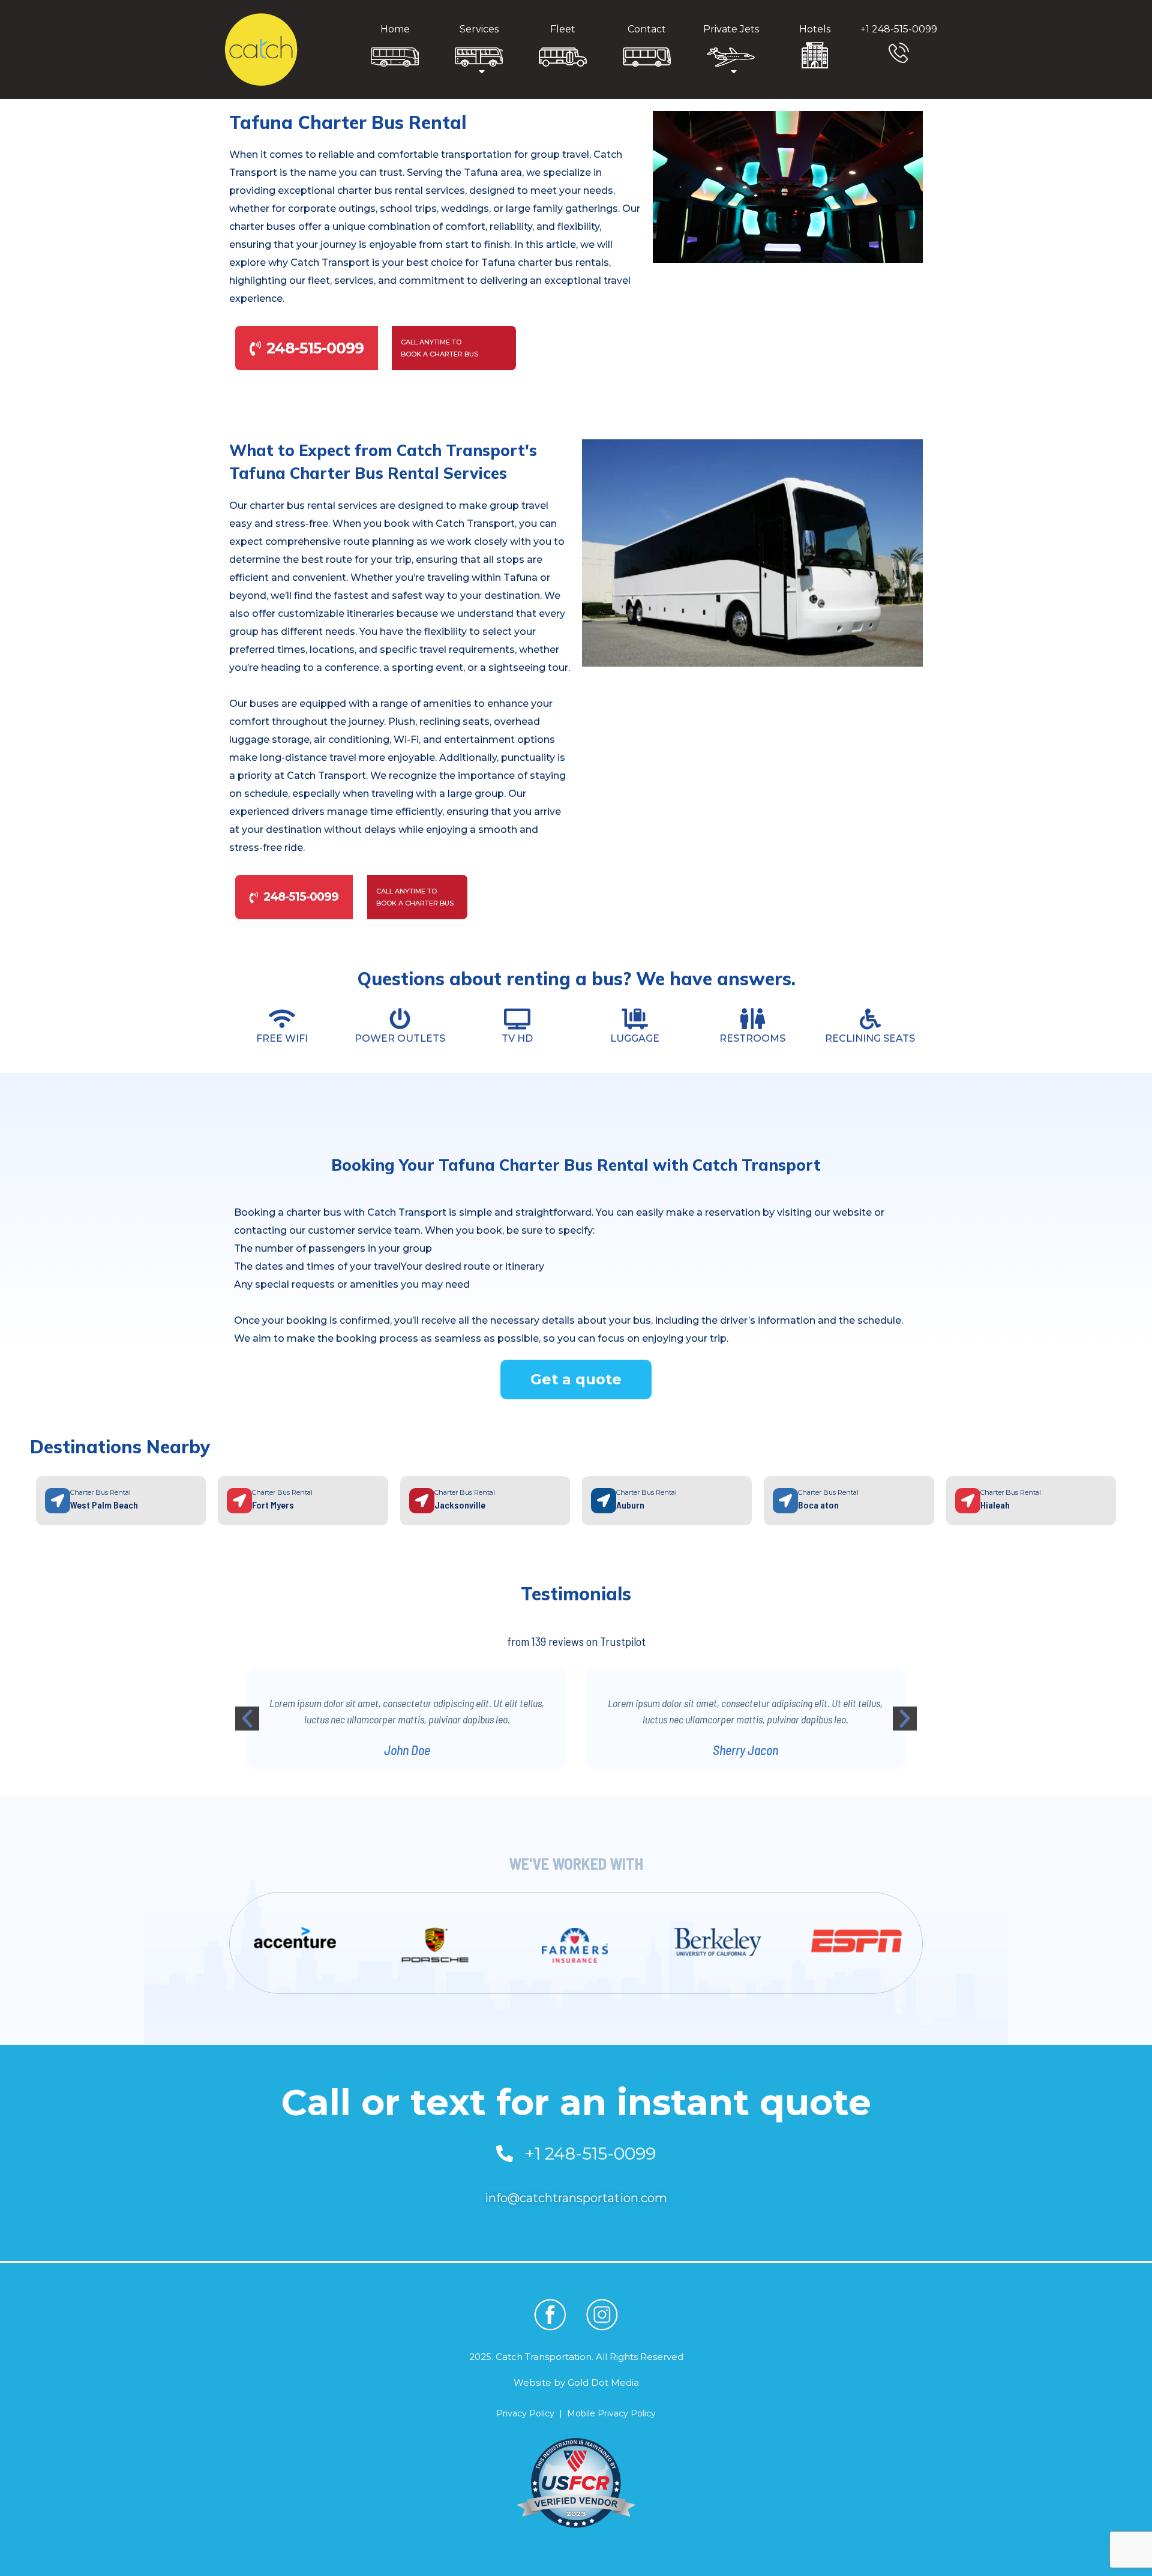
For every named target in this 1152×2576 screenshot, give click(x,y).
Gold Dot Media (603, 2382)
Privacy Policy (525, 2413)
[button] (247, 1719)
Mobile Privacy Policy (611, 2413)
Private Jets (731, 29)
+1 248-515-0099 (899, 29)
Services (479, 29)
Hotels (815, 29)
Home (395, 29)
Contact (647, 29)
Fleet (563, 29)
